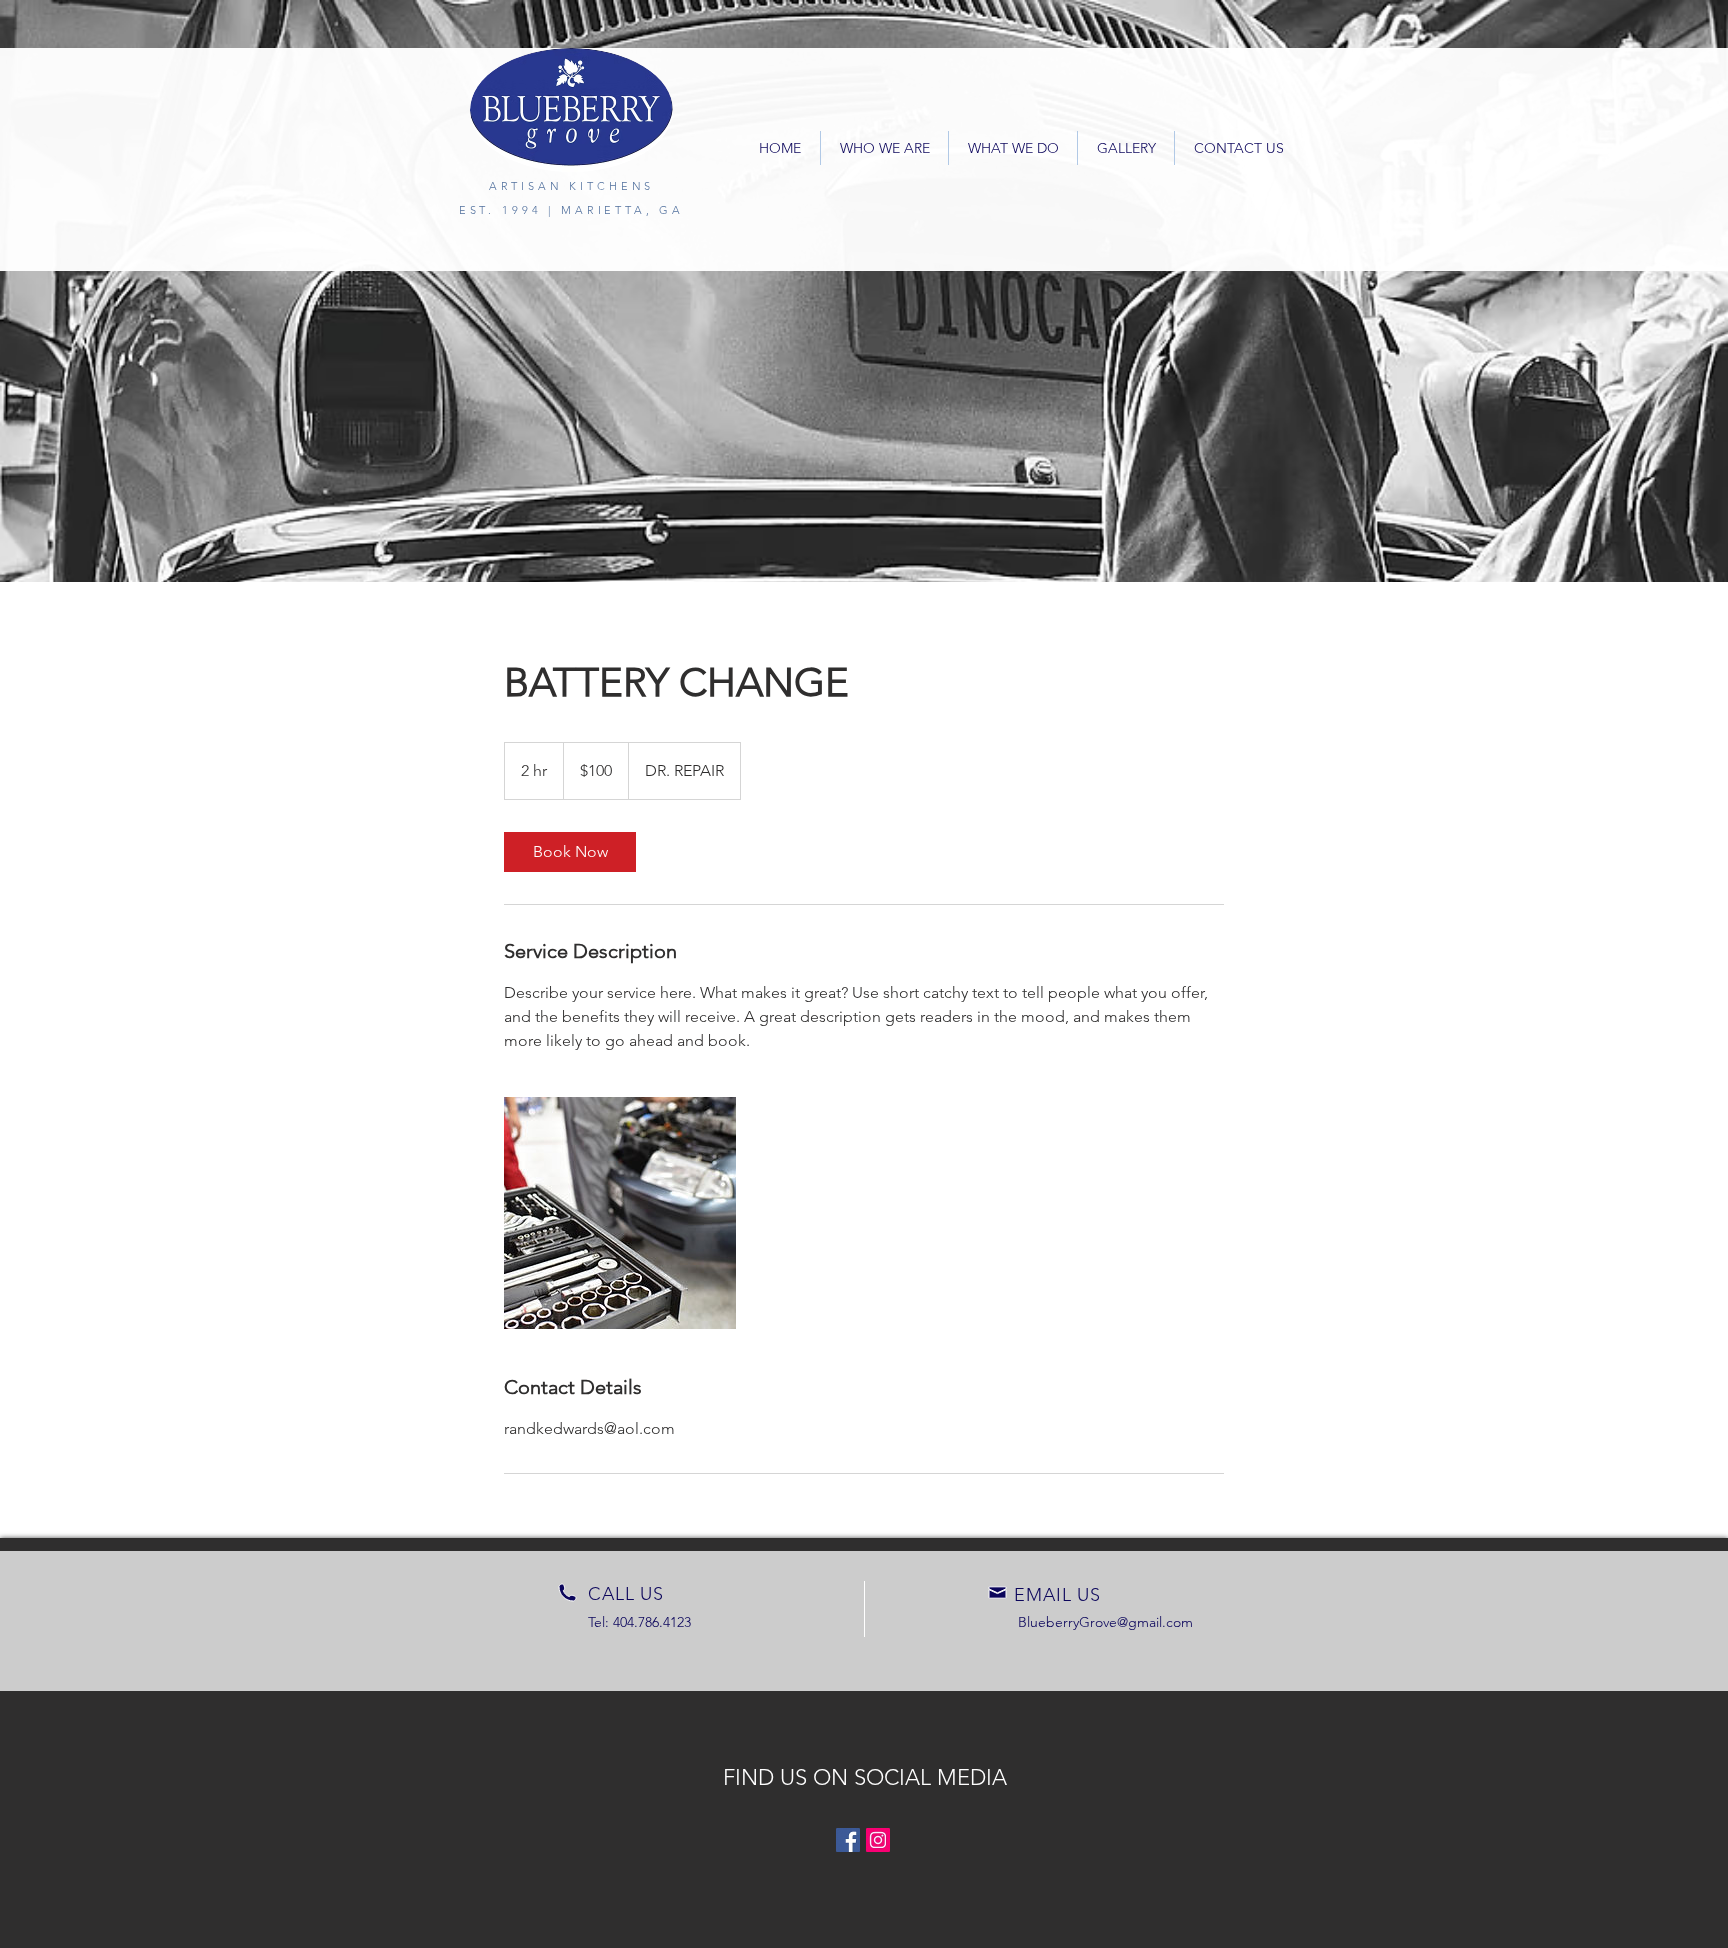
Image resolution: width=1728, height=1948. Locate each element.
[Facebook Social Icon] (848, 1840)
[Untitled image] (620, 1213)
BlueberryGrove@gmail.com (1105, 1622)
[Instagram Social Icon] (878, 1840)
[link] (570, 852)
